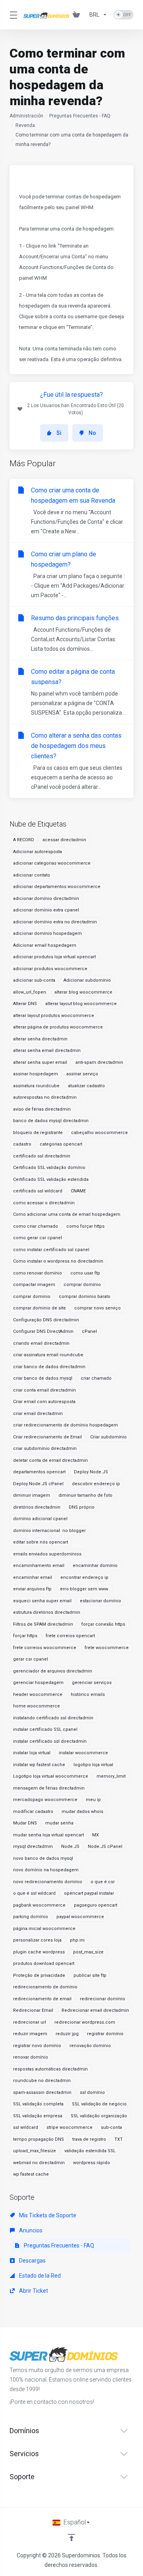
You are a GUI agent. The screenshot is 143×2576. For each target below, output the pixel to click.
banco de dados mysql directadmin (51, 1121)
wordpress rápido (92, 2163)
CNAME (78, 1191)
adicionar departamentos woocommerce (57, 887)
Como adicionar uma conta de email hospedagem (67, 1214)
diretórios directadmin (37, 1507)
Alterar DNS (25, 1004)
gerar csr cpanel (31, 1659)
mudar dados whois (82, 1812)
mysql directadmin (33, 1846)
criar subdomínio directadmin (45, 1449)
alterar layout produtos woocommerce (54, 1016)
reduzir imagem (30, 2034)
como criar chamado (36, 1226)
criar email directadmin (38, 1414)
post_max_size (88, 1952)
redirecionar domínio (102, 1999)
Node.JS (70, 1846)
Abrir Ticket (33, 2291)
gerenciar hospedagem (38, 1683)
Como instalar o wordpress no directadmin (58, 1261)
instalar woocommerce (83, 1753)
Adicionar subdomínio (87, 980)
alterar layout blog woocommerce (81, 1004)
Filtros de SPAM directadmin (43, 1624)
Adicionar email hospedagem (45, 945)
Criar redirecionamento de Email (47, 1437)
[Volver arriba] (71, 2538)
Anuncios (30, 2230)
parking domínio (31, 1917)
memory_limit (111, 1776)
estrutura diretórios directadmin (47, 1612)
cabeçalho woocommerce (100, 1133)
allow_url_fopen (30, 992)
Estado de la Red (39, 2276)
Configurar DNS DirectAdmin (43, 1331)
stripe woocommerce (70, 2127)
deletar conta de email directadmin (50, 1460)
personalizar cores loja (37, 1940)
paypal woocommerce (80, 1917)
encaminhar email (33, 1577)
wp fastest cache (31, 2174)
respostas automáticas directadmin (50, 2069)
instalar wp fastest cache (39, 1765)
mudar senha (59, 1823)
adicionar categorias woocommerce (52, 863)
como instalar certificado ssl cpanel (51, 1250)
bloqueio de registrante (38, 1133)
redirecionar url (30, 2022)
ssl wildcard (26, 2127)
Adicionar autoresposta (38, 852)
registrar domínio (105, 2034)
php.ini (77, 1940)
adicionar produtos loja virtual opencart (54, 957)
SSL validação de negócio (99, 2104)
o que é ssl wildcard (34, 1893)
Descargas (32, 2261)
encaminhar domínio (95, 1566)
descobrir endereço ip (96, 1484)
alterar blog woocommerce (83, 992)
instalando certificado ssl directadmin (53, 1718)
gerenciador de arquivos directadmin (53, 1671)
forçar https (25, 1636)
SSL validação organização (99, 2116)
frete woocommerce (107, 1648)
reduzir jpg (67, 2034)
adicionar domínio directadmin (46, 899)
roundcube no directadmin (42, 2081)
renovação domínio (90, 2046)
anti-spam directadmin (99, 1062)
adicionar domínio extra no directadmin (55, 922)
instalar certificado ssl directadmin (50, 1741)
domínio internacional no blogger (49, 1531)
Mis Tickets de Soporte (47, 2215)
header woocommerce (38, 1695)
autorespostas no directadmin (45, 1097)
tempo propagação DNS (39, 2139)
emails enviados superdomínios (47, 1554)
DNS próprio (82, 1507)
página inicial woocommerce (44, 1929)
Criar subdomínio (108, 1437)
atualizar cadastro (86, 1086)
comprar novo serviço (98, 1308)
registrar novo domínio (37, 2046)
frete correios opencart (70, 1636)
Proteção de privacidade (39, 1975)
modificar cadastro (33, 1812)
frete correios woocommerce (45, 1648)
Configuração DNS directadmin (46, 1320)
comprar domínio (82, 1285)
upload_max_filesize (35, 2151)
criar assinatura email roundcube (48, 1355)
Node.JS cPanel (105, 1846)
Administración (26, 116)
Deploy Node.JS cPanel (38, 1484)
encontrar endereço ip (84, 1577)
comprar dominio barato (85, 1297)
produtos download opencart (44, 1964)
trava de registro (89, 2139)
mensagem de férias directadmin (49, 1788)
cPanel (89, 1331)
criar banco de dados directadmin (49, 1367)
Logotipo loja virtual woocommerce (51, 1776)
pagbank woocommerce (39, 1905)
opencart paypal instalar (89, 1893)
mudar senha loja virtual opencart (48, 1835)
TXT (119, 2139)
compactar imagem (34, 1285)
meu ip (93, 1800)
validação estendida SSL (90, 2151)
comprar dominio (32, 1297)
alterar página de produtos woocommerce (58, 1027)
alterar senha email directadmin (47, 1051)
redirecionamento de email (42, 1999)
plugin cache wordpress (39, 1952)
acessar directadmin (64, 840)
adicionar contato (32, 875)
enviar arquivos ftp (32, 1589)
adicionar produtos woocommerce (50, 969)
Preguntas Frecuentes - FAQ (80, 116)
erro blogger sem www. (84, 1589)
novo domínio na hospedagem (46, 1870)
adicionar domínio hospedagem (47, 933)
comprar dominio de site (40, 1308)
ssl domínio (92, 2093)
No (92, 433)
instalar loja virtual (32, 1753)
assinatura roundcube (36, 1086)
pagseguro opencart (96, 1905)
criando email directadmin (41, 1343)
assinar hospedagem (36, 1074)
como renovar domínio (38, 1273)
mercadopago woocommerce (45, 1800)
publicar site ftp (90, 1975)
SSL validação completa (38, 2104)
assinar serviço (82, 1074)
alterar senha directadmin (40, 1039)
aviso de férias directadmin (42, 1109)
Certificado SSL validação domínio (49, 1168)
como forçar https (85, 1226)
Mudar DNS (25, 1823)
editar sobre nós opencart (41, 1542)
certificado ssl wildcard (38, 1191)
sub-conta (111, 2127)
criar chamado (96, 1378)
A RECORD (24, 840)
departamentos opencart (39, 1472)
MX (96, 1835)
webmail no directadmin (39, 2163)
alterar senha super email (40, 1062)
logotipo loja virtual (93, 1765)
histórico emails (88, 1695)
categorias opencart (61, 1144)
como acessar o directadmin (44, 1203)
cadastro (22, 1144)
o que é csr (103, 1882)
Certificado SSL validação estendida (51, 1179)
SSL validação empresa (38, 2116)
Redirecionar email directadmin (95, 2010)
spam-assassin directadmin (42, 2093)
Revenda (25, 125)
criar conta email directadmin (44, 1390)
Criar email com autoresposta (44, 1402)
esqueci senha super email (42, 1601)
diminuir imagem (32, 1495)
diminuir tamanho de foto (85, 1495)
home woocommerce (37, 1706)
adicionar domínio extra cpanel (46, 910)
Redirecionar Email (33, 2010)
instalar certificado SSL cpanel (45, 1729)
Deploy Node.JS (91, 1472)
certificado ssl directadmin (42, 1156)
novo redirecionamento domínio (48, 1882)
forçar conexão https (103, 1624)
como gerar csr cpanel (38, 1238)
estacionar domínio (100, 1601)
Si (59, 433)
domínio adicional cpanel (40, 1519)
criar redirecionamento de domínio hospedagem (66, 1425)
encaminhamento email (39, 1566)
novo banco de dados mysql (43, 1858)
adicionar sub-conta (34, 980)
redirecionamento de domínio (45, 1987)
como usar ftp (85, 1273)
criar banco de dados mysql (43, 1378)
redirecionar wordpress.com (85, 2022)
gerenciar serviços (92, 1683)
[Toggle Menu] (12, 15)
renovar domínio (31, 2057)
